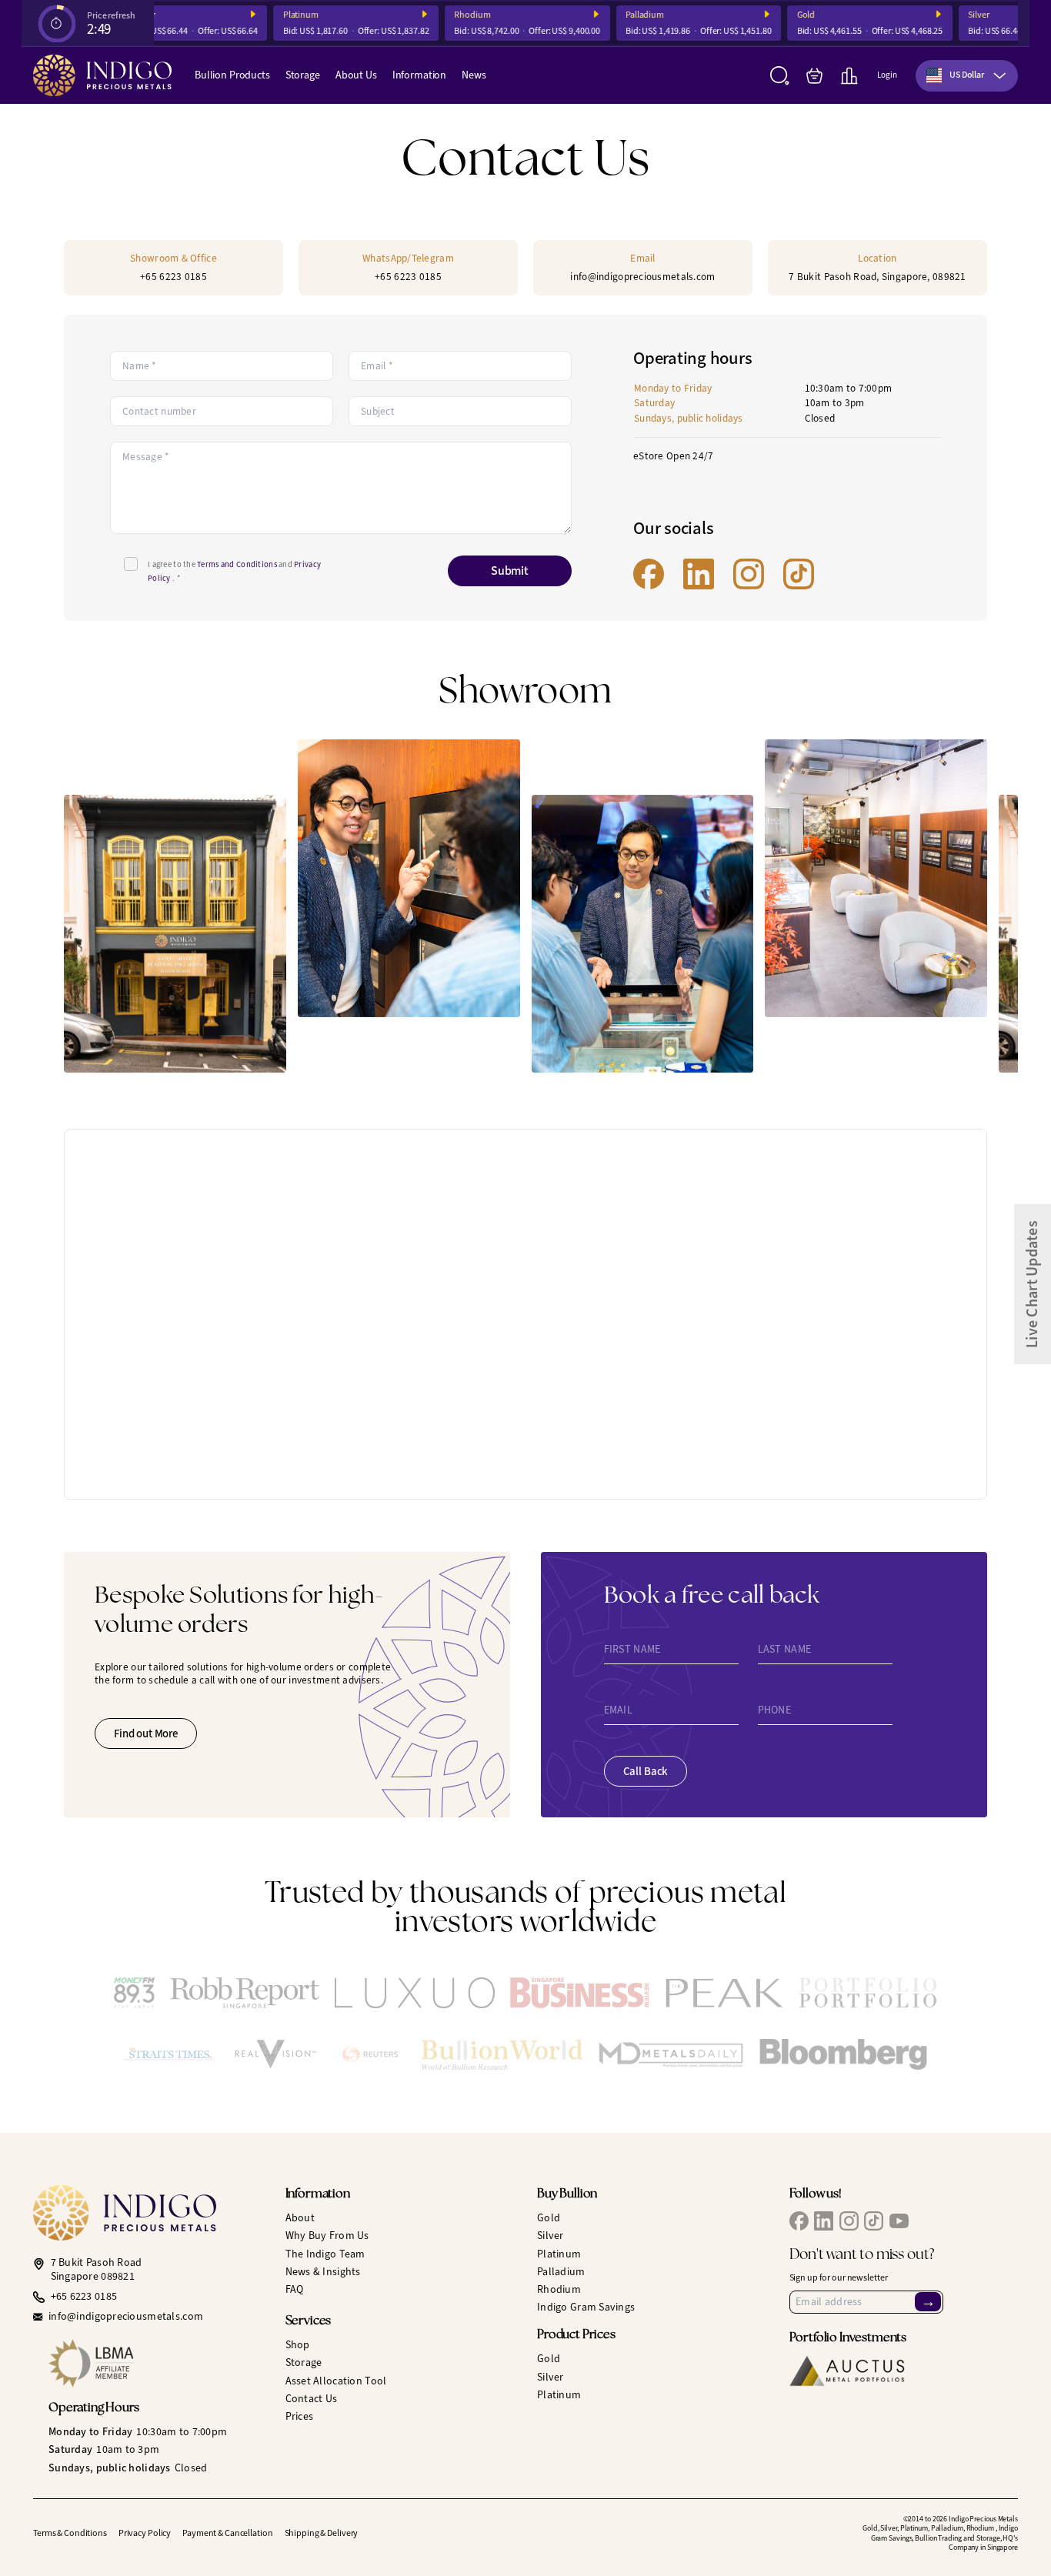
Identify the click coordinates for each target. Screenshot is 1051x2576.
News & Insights (323, 2272)
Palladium (624, 15)
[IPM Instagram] (749, 574)
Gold (785, 15)
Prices (300, 2416)
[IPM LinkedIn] (699, 574)
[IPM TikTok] (799, 574)
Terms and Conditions (238, 564)
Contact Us (312, 2399)
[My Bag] (814, 76)
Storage (303, 75)
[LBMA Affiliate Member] (155, 2363)
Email (618, 1710)
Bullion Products (232, 75)
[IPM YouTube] (899, 2221)
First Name (632, 1650)
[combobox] (967, 76)
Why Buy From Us (327, 2236)
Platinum (279, 15)
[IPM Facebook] (649, 574)
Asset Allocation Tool (336, 2381)
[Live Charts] (849, 76)
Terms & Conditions (70, 2533)
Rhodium (451, 15)
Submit (510, 571)
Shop (298, 2345)
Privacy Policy (145, 2533)
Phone (774, 1710)
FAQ (295, 2289)
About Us (356, 75)
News (474, 75)
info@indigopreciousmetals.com (126, 2317)
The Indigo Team (325, 2254)
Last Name (785, 1650)
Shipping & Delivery (322, 2533)
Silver (958, 15)
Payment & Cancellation (227, 2533)
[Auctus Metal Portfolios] (847, 2371)
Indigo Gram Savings (586, 2307)
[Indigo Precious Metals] (102, 75)
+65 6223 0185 (84, 2297)
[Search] (780, 76)
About (300, 2218)
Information (419, 75)
